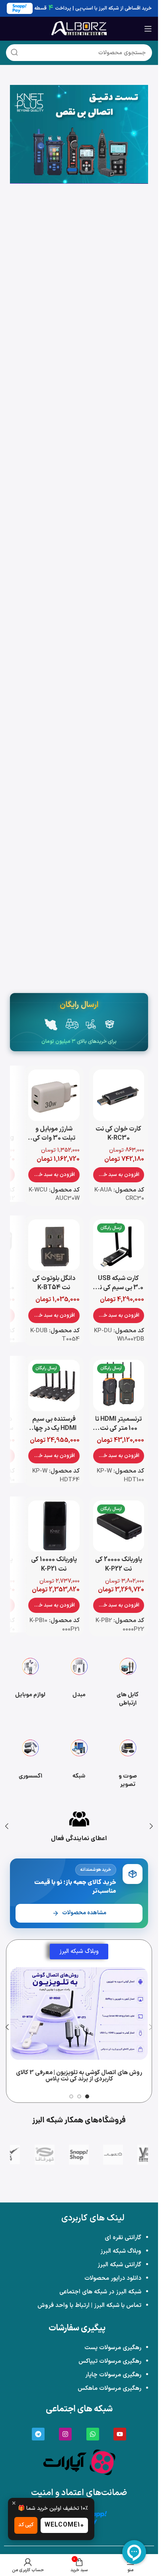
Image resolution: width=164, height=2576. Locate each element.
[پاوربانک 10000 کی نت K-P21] (54, 1526)
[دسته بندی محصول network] (79, 1760)
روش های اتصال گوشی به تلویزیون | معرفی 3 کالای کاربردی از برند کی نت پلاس (79, 2076)
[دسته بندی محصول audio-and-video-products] (128, 1760)
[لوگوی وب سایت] (79, 28)
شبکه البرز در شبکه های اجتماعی (100, 2292)
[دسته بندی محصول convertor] (79, 1679)
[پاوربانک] (79, 134)
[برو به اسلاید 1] (87, 2096)
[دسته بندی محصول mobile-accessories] (30, 1679)
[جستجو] (14, 53)
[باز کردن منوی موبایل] (148, 29)
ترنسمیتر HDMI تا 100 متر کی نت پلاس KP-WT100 (118, 1429)
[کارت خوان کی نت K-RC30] (119, 1095)
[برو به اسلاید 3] (71, 2096)
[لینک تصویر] (79, 2462)
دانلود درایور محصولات (113, 2278)
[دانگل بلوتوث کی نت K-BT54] (54, 1245)
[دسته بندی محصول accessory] (30, 1760)
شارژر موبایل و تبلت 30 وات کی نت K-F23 (54, 1138)
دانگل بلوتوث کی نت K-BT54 (54, 1283)
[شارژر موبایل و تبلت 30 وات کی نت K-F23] (54, 1095)
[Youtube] (120, 2434)
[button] (119, 1175)
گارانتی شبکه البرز (119, 2265)
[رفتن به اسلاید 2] (86, 170)
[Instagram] (65, 2434)
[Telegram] (38, 2434)
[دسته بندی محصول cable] (128, 1679)
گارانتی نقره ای (123, 2238)
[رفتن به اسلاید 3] (72, 170)
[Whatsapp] (93, 2434)
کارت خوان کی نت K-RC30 (118, 1134)
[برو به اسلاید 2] (79, 2096)
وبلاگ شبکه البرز (121, 2251)
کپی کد (26, 2525)
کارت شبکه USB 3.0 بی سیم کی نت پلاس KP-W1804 (118, 1288)
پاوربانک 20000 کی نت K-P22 (119, 1564)
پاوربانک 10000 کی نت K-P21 (54, 1564)
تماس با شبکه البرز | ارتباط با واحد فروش (89, 2306)
